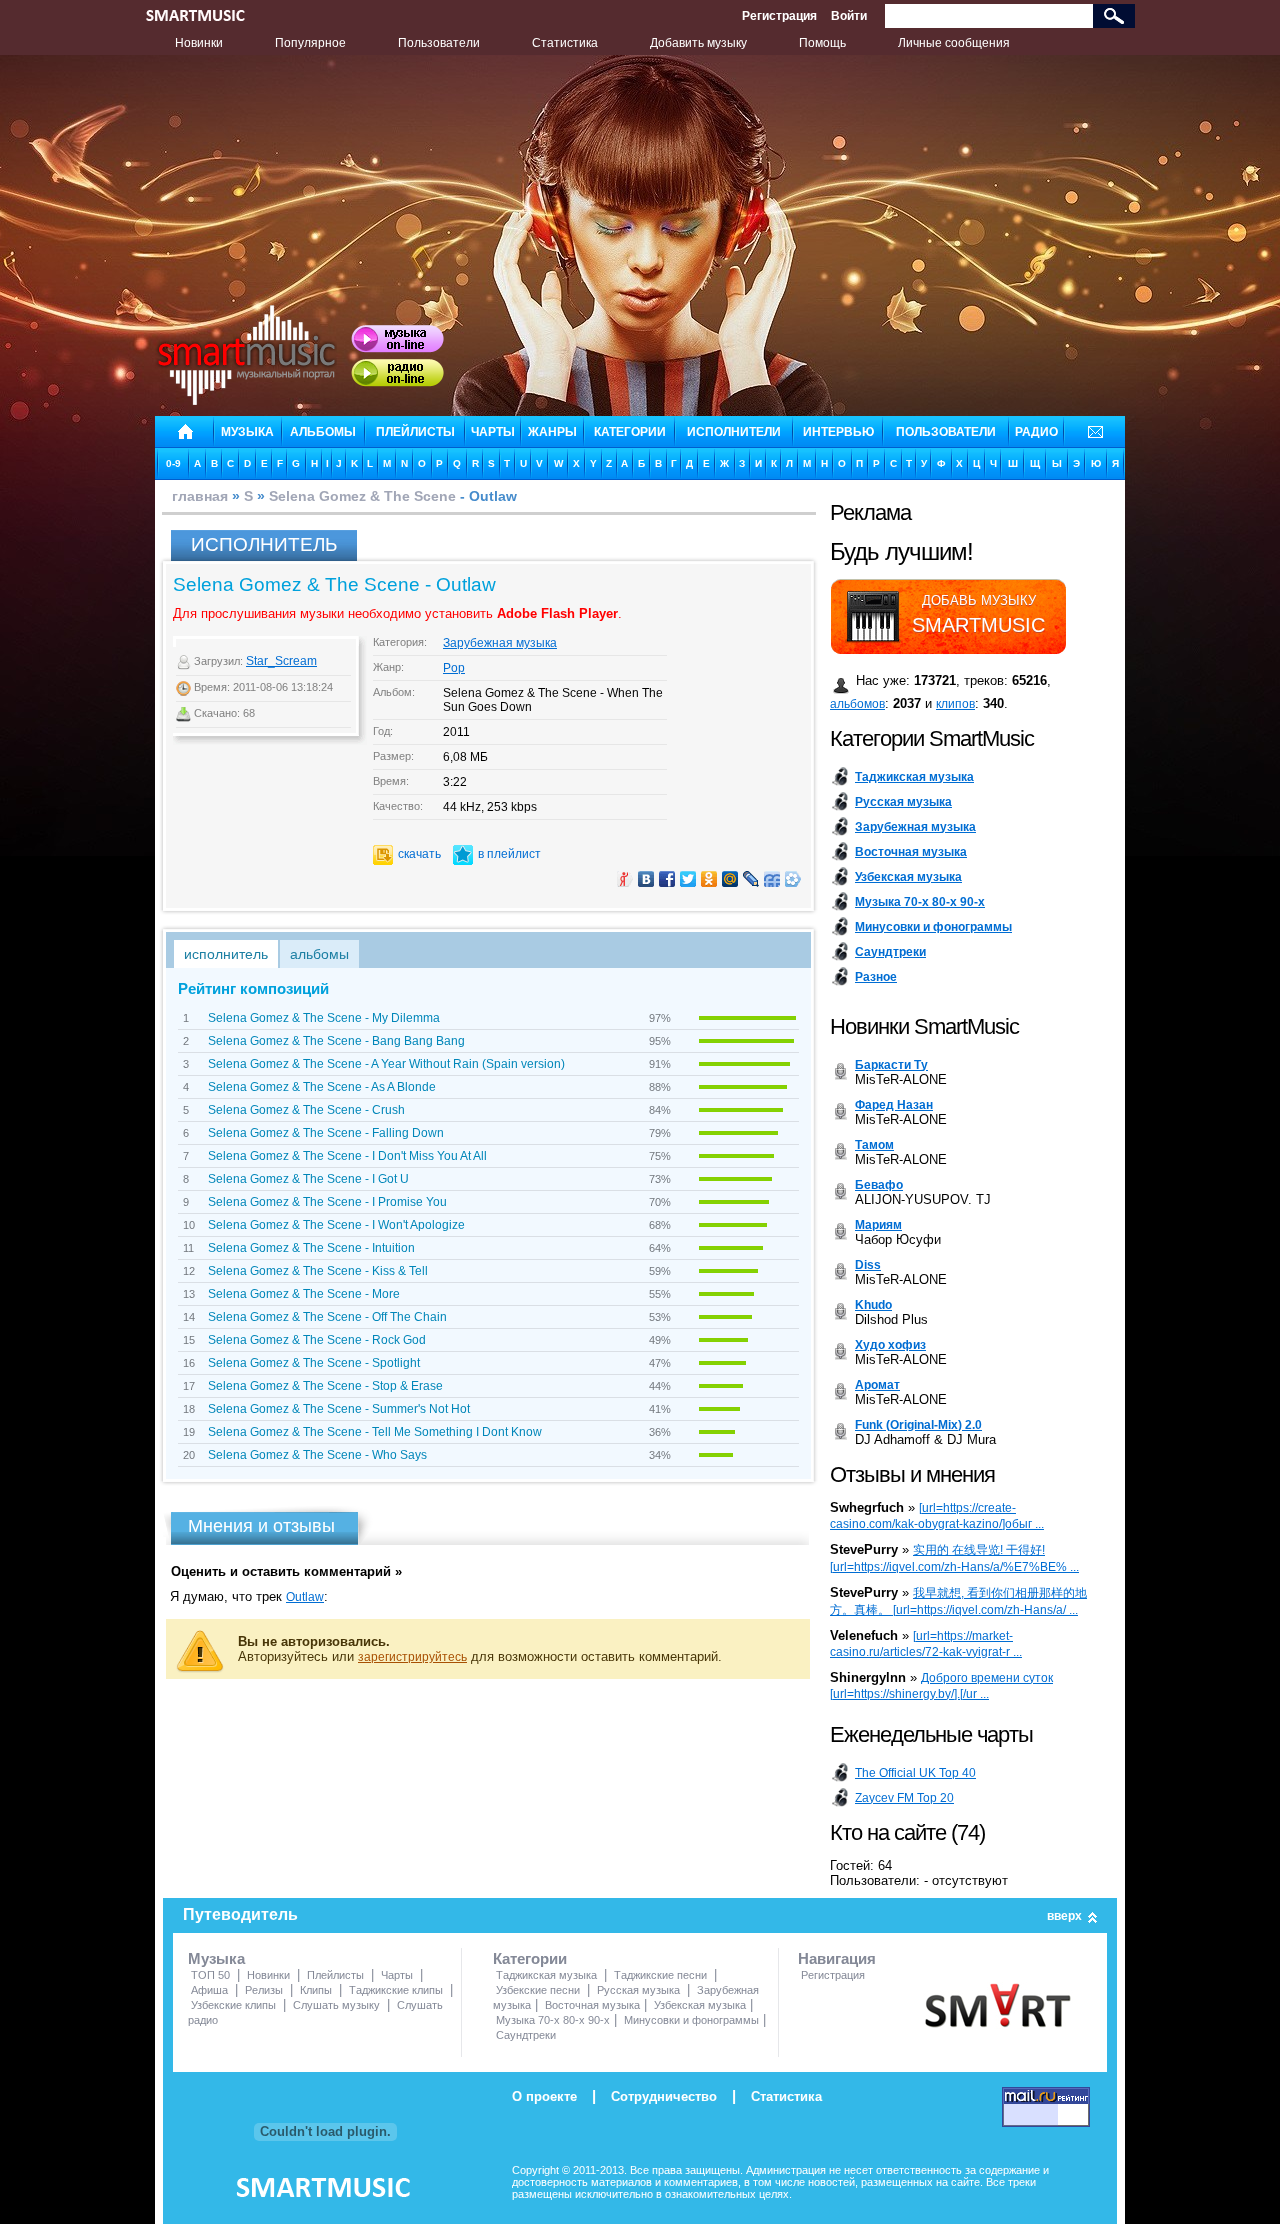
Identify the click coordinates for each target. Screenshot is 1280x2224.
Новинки (199, 43)
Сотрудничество (664, 2096)
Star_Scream (281, 661)
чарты (493, 432)
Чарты (397, 1975)
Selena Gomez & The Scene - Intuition (311, 1248)
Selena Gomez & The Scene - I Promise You (327, 1202)
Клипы (316, 1990)
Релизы (264, 1990)
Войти (849, 16)
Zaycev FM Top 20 (904, 1798)
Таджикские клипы (396, 1990)
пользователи (946, 432)
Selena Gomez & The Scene (362, 496)
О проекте (544, 2096)
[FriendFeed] (772, 879)
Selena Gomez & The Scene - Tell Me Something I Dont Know (375, 1432)
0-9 (173, 463)
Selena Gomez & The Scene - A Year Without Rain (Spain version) (386, 1064)
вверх (1064, 1916)
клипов (955, 704)
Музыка (216, 1958)
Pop (454, 668)
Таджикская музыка (546, 1975)
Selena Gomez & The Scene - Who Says (317, 1455)
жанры (552, 432)
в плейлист (509, 854)
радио (1036, 432)
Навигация (837, 1958)
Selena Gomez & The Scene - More (304, 1294)
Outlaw (305, 1597)
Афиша (209, 1990)
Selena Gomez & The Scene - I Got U (308, 1179)
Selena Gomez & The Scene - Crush (306, 1110)
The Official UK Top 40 (915, 1773)
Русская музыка (638, 1990)
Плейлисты (335, 1975)
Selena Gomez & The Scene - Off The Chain (327, 1317)
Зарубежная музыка (500, 643)
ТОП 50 (210, 1975)
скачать (419, 854)
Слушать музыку (336, 2005)
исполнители (734, 432)
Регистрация (779, 16)
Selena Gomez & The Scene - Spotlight (314, 1363)
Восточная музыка (592, 2005)
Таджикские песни (660, 1975)
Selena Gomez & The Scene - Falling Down (326, 1133)
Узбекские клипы (233, 2005)
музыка (247, 432)
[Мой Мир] (730, 879)
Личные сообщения (954, 43)
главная (200, 496)
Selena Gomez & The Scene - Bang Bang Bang (336, 1041)
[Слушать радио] (397, 373)
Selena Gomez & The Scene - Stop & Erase (325, 1386)
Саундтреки (526, 2035)
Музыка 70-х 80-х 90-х (553, 2020)
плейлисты (415, 432)
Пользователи (439, 43)
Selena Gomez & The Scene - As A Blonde (322, 1087)
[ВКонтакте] (646, 879)
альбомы (323, 432)
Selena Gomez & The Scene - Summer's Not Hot (339, 1409)
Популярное (310, 43)
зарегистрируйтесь (412, 1657)
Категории (530, 1958)
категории (630, 432)
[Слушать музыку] (397, 339)
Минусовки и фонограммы (691, 2020)
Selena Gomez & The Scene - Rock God (317, 1340)
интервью (838, 432)
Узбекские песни (538, 1990)
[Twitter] (688, 879)
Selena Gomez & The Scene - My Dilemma (324, 1018)
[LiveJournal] (751, 879)
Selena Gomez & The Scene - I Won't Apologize (336, 1225)
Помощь (822, 43)
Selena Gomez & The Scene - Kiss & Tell (318, 1271)
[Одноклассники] (709, 879)
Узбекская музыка (700, 2005)
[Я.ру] (625, 879)
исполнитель (226, 954)
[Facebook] (667, 879)
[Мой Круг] (793, 879)
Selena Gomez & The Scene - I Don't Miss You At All (347, 1156)
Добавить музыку (698, 43)
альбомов (857, 704)
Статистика (565, 43)
